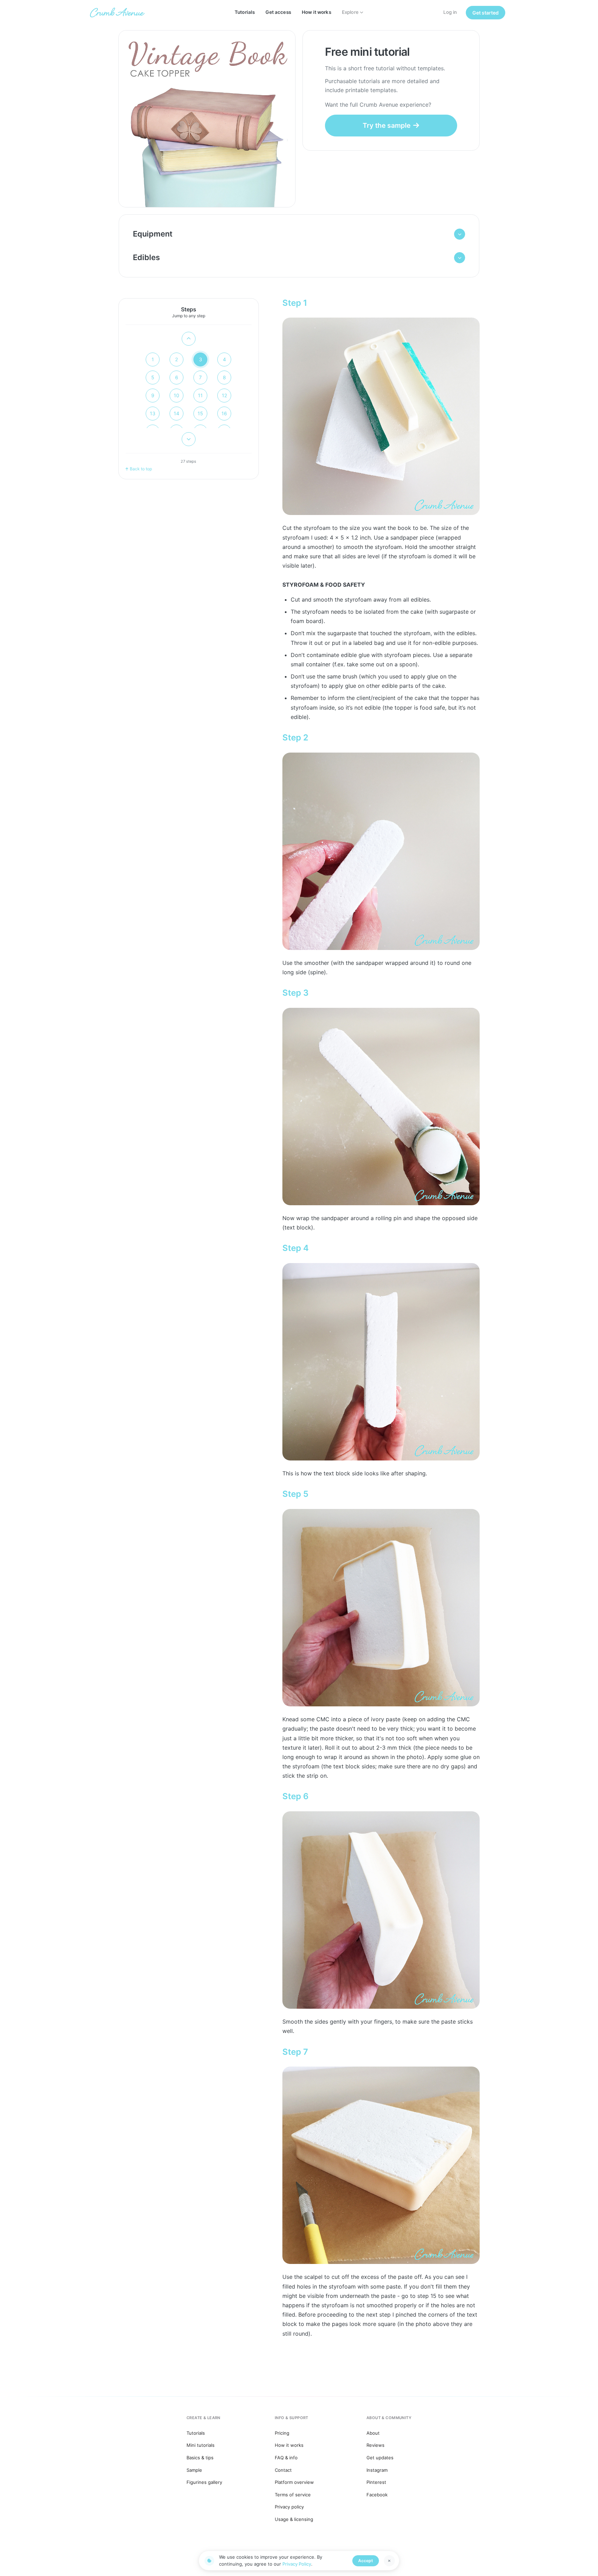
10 (176, 395)
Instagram (377, 2470)
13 (153, 413)
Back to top (141, 469)
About (373, 2433)
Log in (450, 12)
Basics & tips (200, 2458)
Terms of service (293, 2495)
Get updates (380, 2458)
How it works (316, 12)
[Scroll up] (189, 339)
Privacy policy (289, 2507)
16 (224, 413)
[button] (299, 234)
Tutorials (245, 12)
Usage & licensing (294, 2519)
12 (224, 395)
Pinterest (376, 2482)
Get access (278, 12)
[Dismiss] (389, 2561)
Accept (366, 2561)
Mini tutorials (201, 2445)
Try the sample (387, 125)
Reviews (375, 2445)
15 (200, 413)
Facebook (377, 2495)
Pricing (282, 2433)
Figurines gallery (204, 2482)
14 (176, 413)
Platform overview (294, 2482)
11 (200, 395)
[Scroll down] (189, 439)
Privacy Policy (297, 2564)
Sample (194, 2470)
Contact (283, 2470)
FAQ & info (286, 2458)
